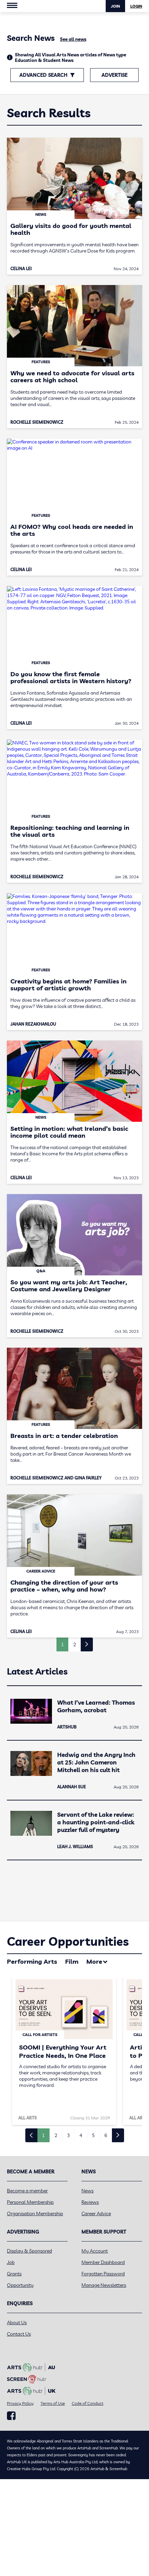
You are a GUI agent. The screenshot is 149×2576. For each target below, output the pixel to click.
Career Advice (96, 2213)
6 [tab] (106, 2135)
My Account (95, 2251)
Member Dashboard (103, 2262)
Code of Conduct (87, 2403)
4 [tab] (81, 2135)
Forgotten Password (103, 2274)
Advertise (115, 75)
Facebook (11, 2416)
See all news (73, 39)
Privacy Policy (20, 2403)
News (87, 2191)
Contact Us (19, 2334)
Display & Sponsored (29, 2251)
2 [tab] (56, 2135)
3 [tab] (68, 2135)
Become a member (27, 2191)
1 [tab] (43, 2135)
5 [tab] (93, 2135)
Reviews (90, 2202)
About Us (17, 2322)
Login (136, 6)
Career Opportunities (68, 1941)
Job (11, 2262)
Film (72, 1961)
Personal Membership (30, 2202)
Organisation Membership (35, 2213)
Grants (14, 2274)
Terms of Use (53, 2403)
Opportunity (20, 2285)
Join (115, 6)
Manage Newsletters (104, 2285)
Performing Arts (32, 1961)
